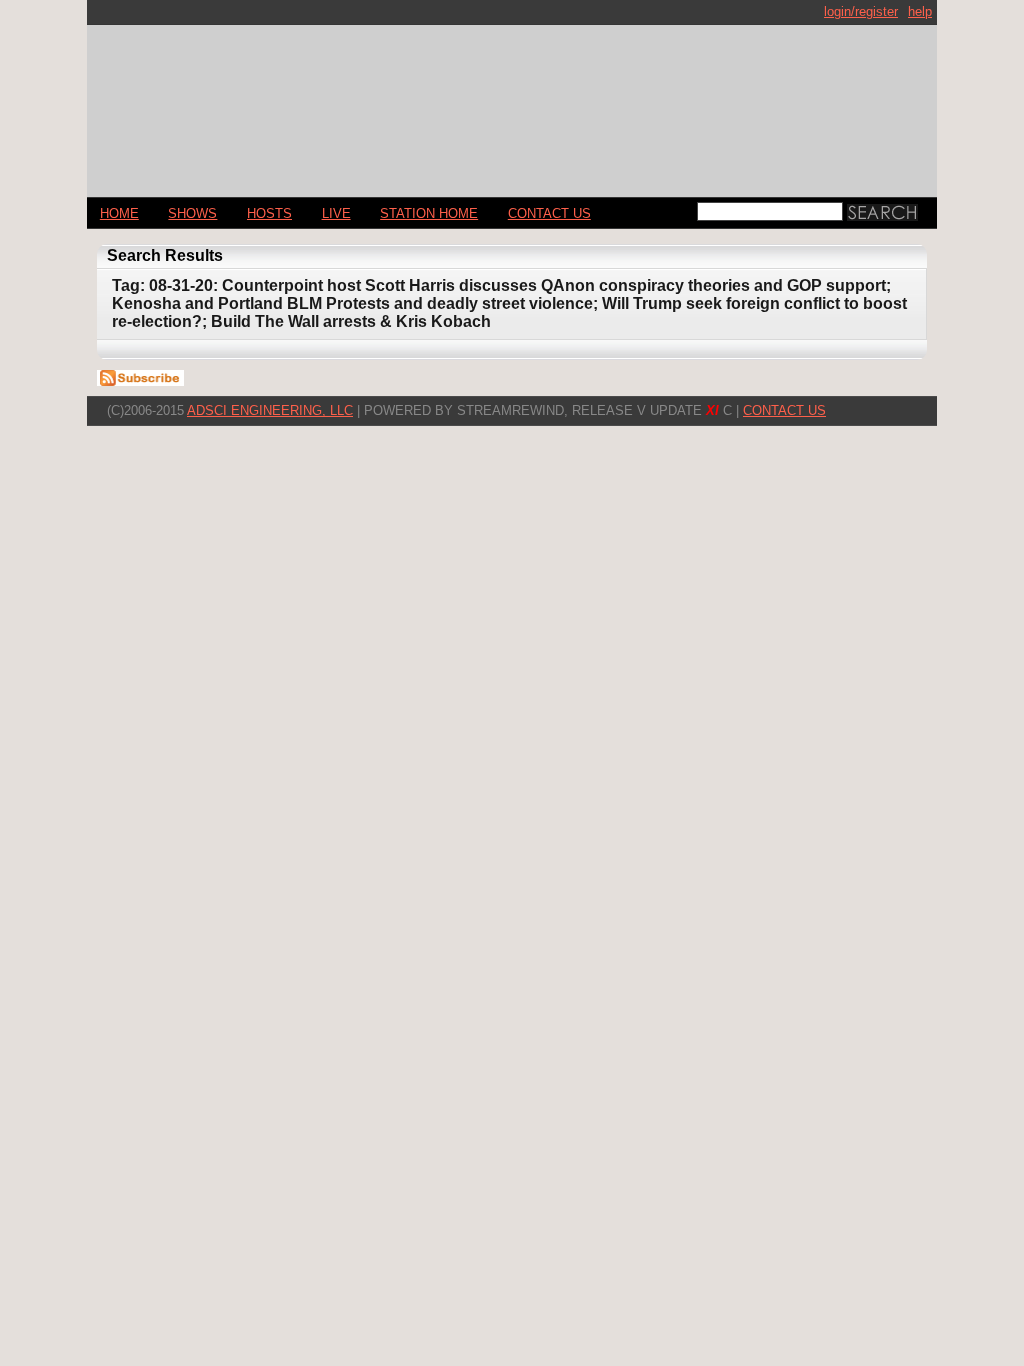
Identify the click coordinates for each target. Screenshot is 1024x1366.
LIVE (336, 213)
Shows (192, 213)
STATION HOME (429, 213)
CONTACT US (549, 213)
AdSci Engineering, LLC (270, 410)
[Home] (512, 102)
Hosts (269, 213)
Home (119, 213)
